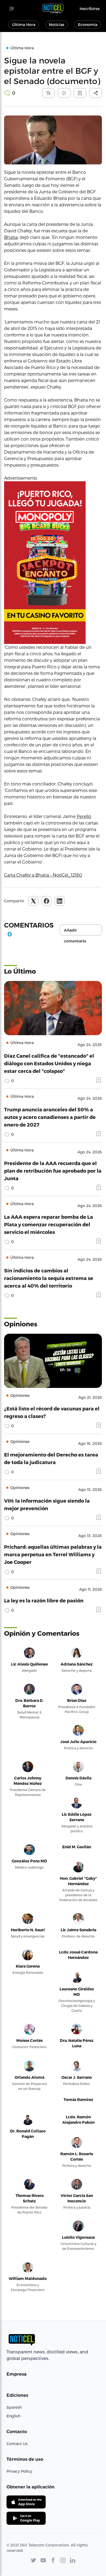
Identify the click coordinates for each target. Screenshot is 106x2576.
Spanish (14, 2407)
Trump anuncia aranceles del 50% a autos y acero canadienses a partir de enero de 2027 (50, 1117)
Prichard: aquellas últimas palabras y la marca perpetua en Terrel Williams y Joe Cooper (53, 1554)
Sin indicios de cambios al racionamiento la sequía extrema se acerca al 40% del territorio (49, 1278)
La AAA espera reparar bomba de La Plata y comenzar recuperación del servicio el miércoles (49, 1224)
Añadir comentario (75, 932)
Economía (88, 25)
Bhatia (11, 237)
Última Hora (24, 25)
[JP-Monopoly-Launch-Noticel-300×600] (53, 563)
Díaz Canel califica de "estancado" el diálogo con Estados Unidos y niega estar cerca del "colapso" (49, 1063)
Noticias (57, 25)
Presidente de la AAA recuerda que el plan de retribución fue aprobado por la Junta (53, 1171)
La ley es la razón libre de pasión (44, 1600)
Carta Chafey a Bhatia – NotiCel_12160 (43, 875)
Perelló (84, 816)
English (13, 2416)
